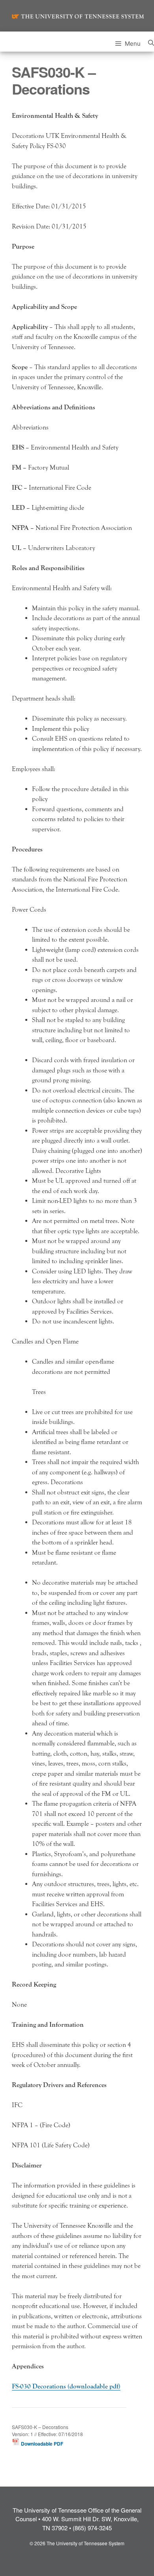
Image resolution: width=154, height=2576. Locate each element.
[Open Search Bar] (151, 42)
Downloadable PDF (41, 2444)
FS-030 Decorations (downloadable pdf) (66, 2386)
